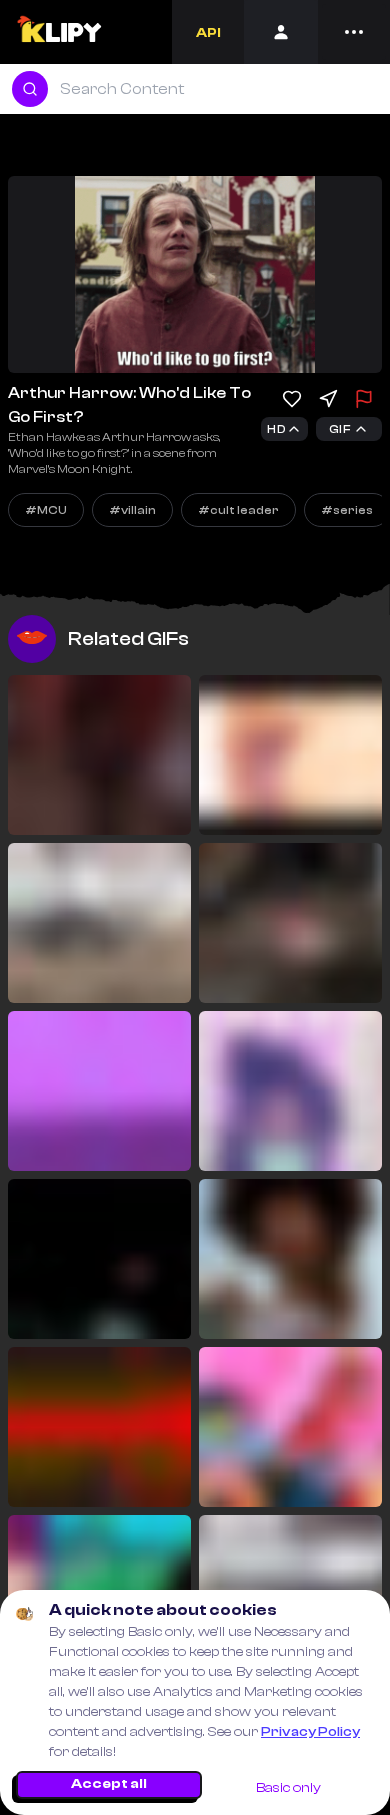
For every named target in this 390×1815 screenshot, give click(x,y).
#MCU (46, 510)
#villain (132, 510)
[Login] (281, 32)
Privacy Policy (310, 1732)
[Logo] (58, 32)
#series (347, 510)
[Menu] (354, 32)
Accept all (109, 1784)
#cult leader (238, 510)
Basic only (288, 1788)
